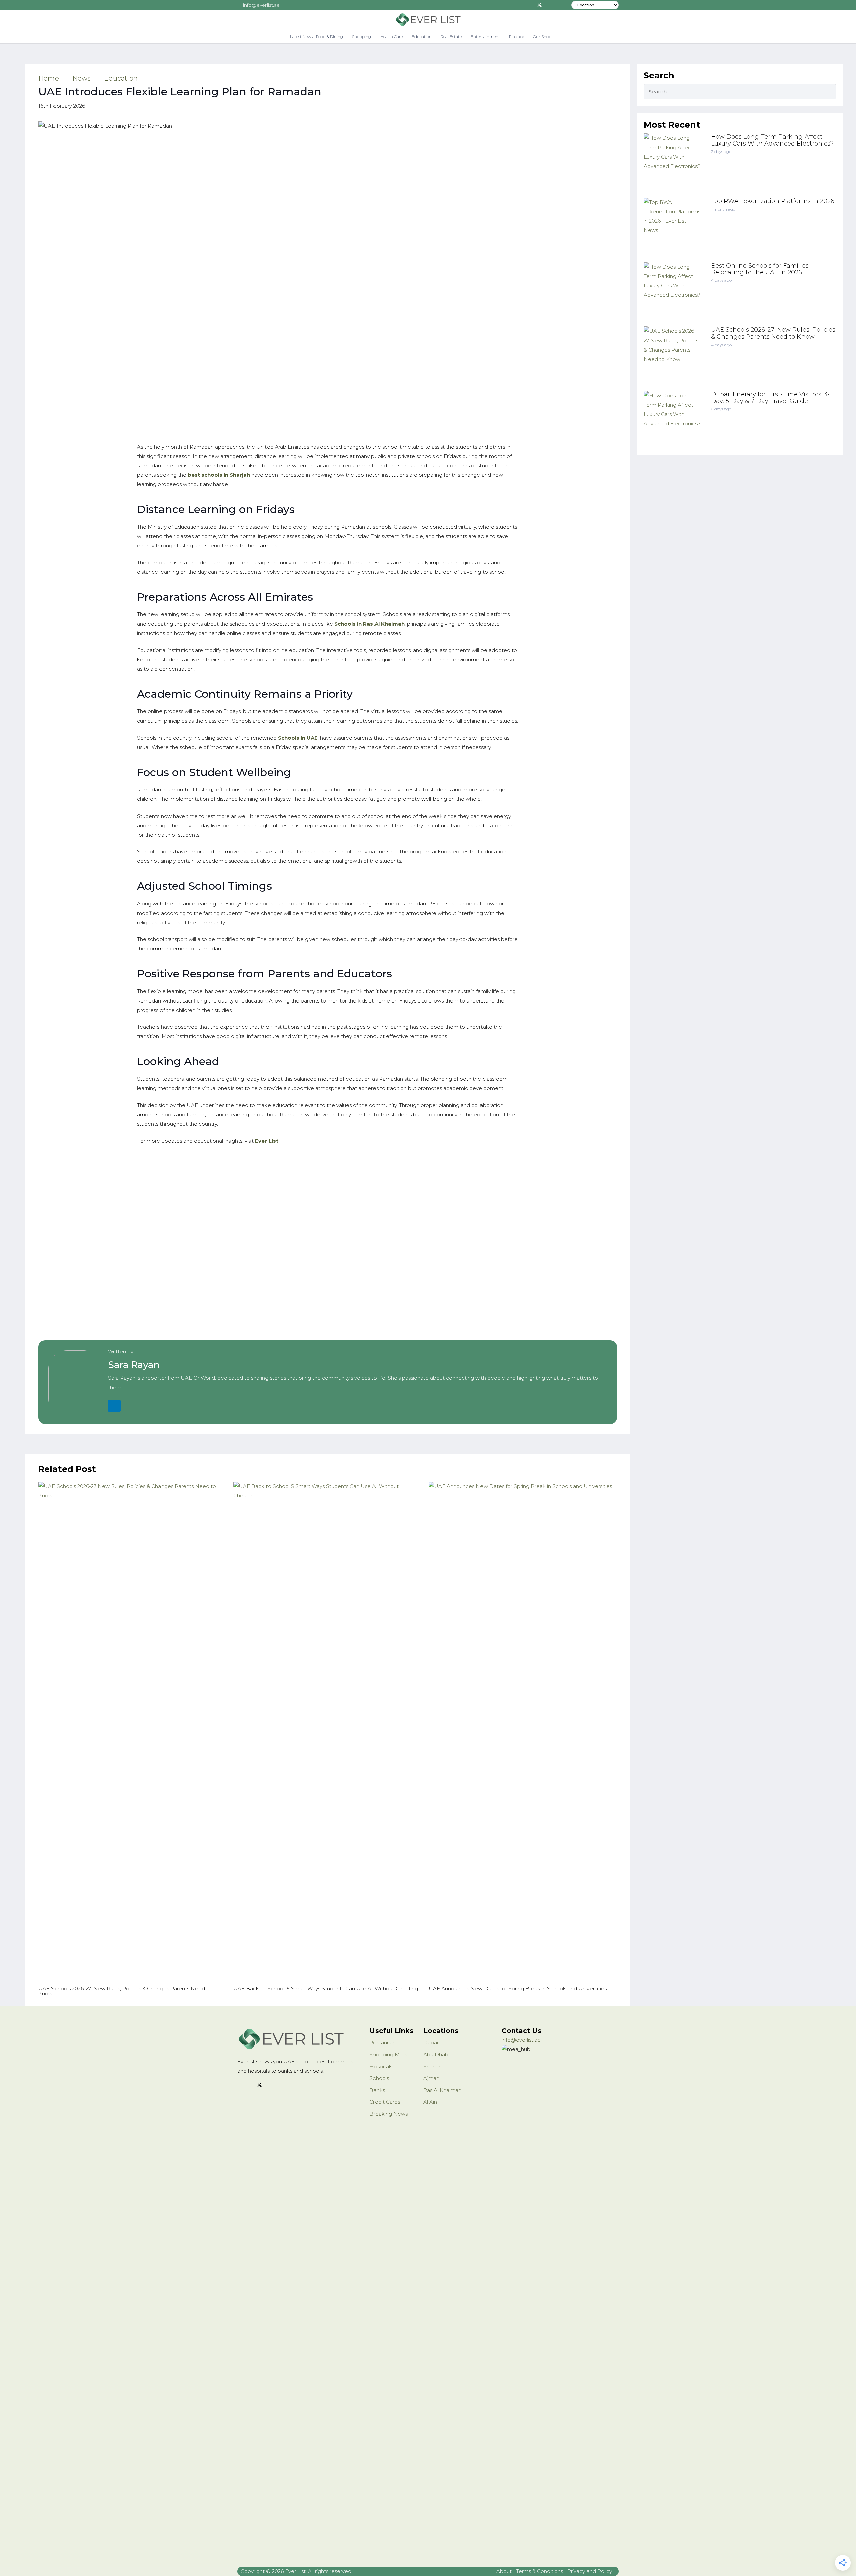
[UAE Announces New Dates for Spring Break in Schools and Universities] (523, 1732)
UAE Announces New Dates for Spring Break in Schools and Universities (518, 1988)
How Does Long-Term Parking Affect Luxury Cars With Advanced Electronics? (772, 140)
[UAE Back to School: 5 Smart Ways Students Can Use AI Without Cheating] (328, 1732)
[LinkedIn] (114, 1406)
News (81, 78)
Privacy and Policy (590, 2571)
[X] (539, 5)
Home (49, 78)
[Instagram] (549, 5)
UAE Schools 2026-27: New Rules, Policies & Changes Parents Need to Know (773, 333)
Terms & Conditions (540, 2571)
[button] (346, 37)
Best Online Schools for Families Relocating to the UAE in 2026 (760, 269)
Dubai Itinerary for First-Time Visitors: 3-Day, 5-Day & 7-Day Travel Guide (770, 398)
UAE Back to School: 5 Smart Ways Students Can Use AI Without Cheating (326, 1988)
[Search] (828, 91)
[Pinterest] (559, 5)
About (504, 2571)
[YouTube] (285, 2085)
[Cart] (560, 37)
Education (121, 78)
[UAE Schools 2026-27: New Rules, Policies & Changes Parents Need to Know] (133, 1732)
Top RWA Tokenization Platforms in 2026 (773, 201)
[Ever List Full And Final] (428, 20)
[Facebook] (529, 5)
